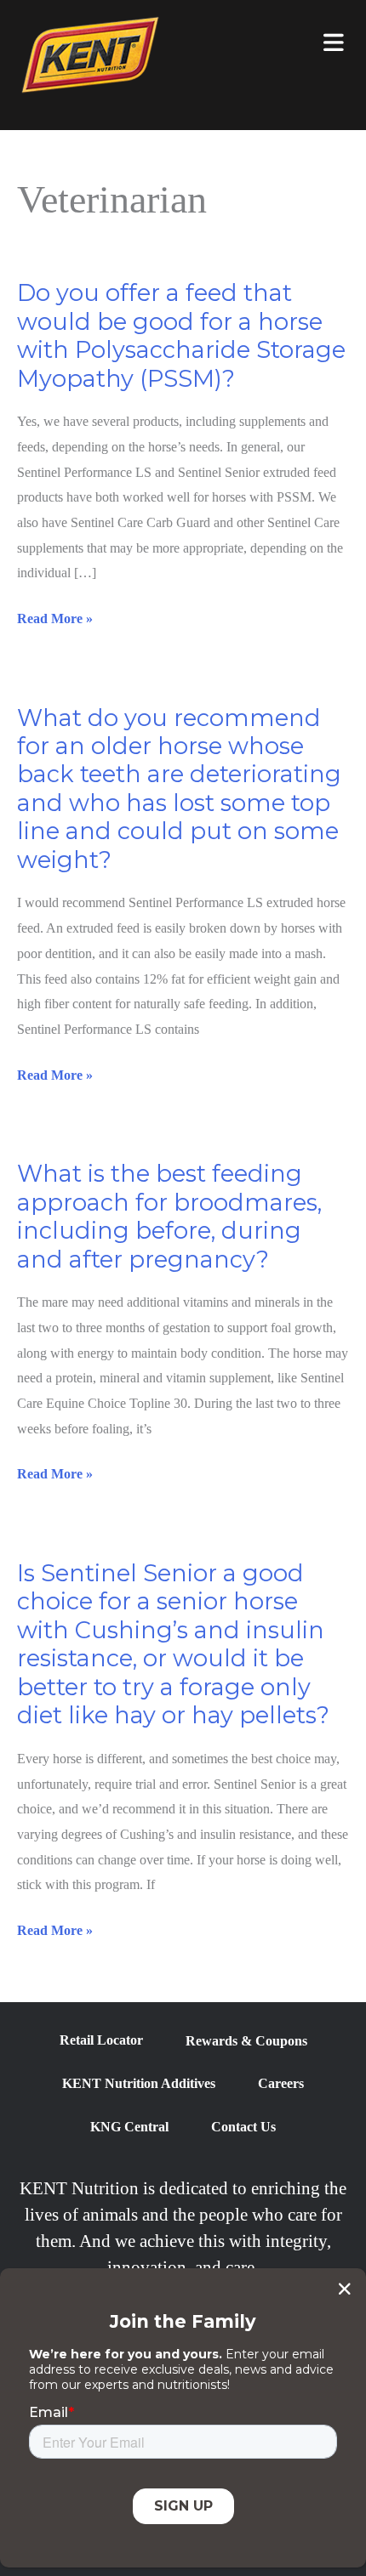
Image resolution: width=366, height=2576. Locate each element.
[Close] (344, 2289)
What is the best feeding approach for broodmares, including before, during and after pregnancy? (169, 1216)
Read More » (55, 621)
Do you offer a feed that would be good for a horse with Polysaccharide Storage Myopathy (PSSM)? (181, 335)
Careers (281, 2083)
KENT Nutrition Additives (139, 2083)
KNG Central (129, 2127)
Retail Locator (101, 2040)
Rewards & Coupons (246, 2041)
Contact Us (243, 2127)
